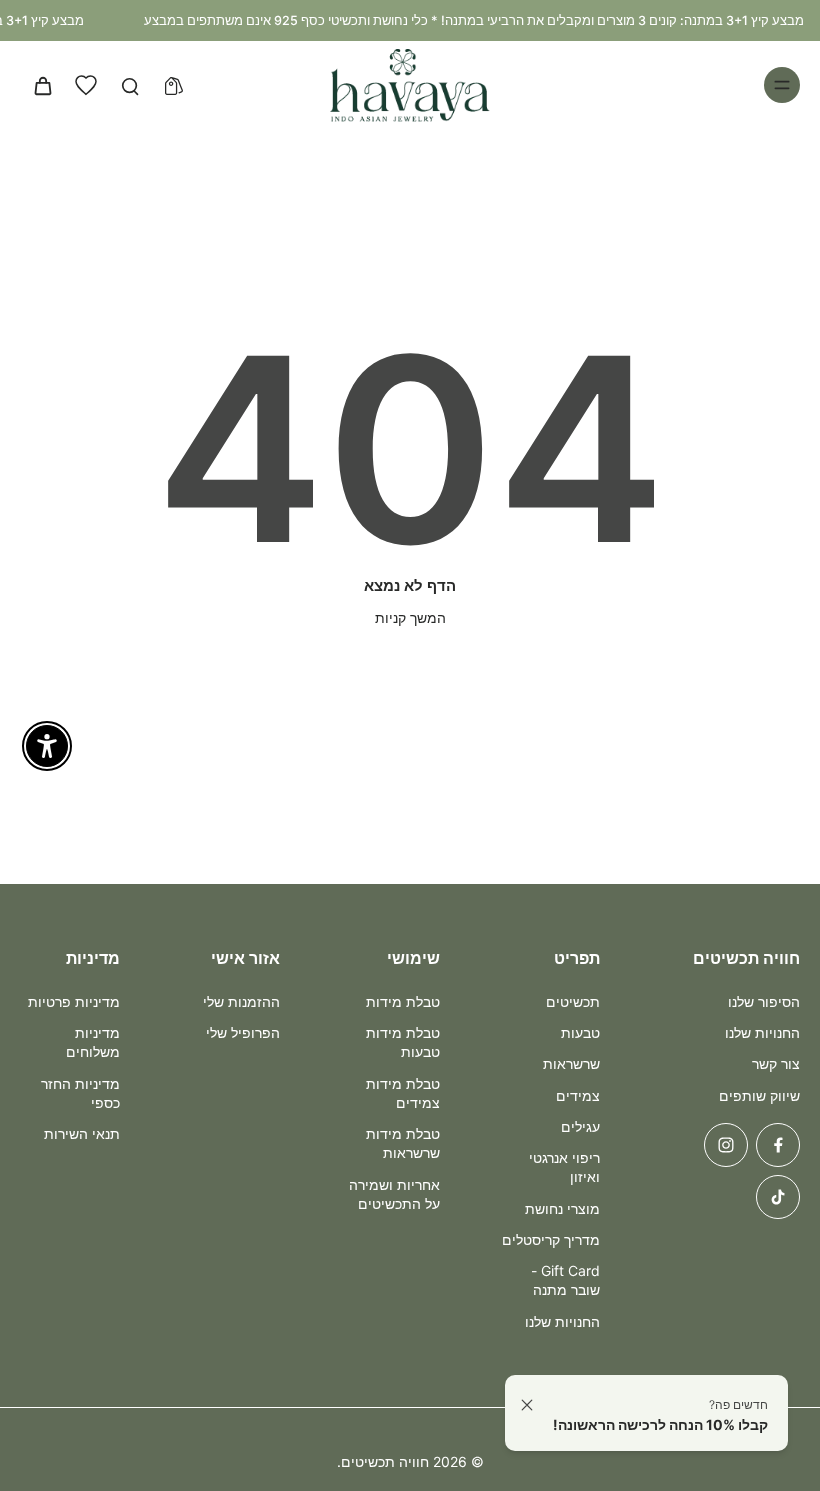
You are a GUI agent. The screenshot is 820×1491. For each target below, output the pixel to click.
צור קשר (776, 1063)
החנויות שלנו (762, 1032)
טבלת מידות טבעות (403, 1042)
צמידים (578, 1095)
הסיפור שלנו (764, 1001)
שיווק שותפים (759, 1095)
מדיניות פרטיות (74, 1001)
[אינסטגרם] (726, 1145)
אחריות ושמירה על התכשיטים (394, 1194)
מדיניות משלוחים (93, 1042)
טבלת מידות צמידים (403, 1093)
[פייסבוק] (778, 1145)
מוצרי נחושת (562, 1208)
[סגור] (527, 1405)
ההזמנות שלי (241, 1001)
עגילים (580, 1126)
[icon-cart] (42, 85)
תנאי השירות (82, 1133)
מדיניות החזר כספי (80, 1093)
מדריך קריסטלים (551, 1239)
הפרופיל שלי (243, 1032)
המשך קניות (410, 617)
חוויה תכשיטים (385, 1461)
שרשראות (571, 1063)
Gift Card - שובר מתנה (565, 1280)
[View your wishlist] (86, 85)
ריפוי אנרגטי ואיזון (564, 1167)
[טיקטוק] (778, 1197)
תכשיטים (573, 1001)
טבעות (580, 1032)
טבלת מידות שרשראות (403, 1143)
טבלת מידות (403, 1001)
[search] (130, 85)
